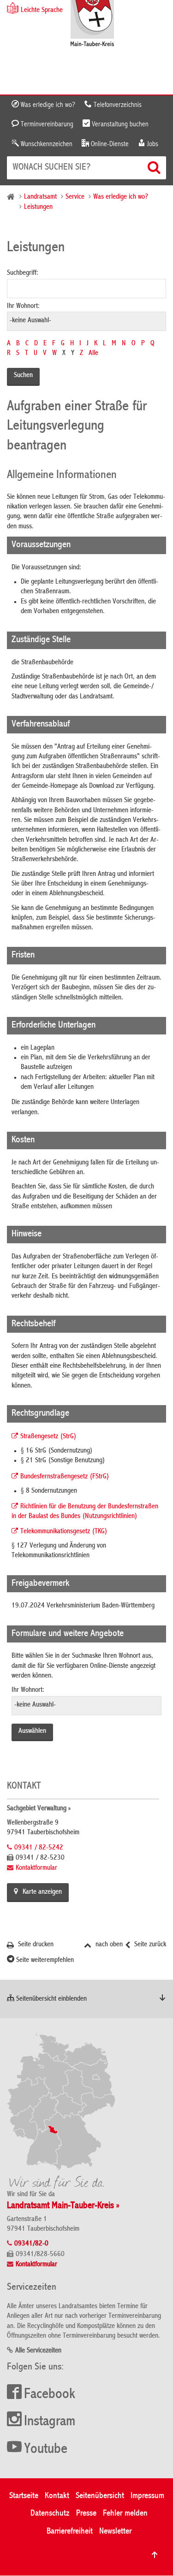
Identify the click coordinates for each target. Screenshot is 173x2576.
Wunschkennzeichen (46, 144)
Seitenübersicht (100, 2496)
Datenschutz (50, 2514)
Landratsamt (40, 197)
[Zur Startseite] (92, 24)
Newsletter (115, 2532)
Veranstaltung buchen (119, 124)
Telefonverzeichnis (117, 105)
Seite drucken (35, 1945)
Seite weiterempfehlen (44, 1961)
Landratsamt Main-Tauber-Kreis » (63, 2206)
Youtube (46, 2450)
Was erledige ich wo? (47, 105)
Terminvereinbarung (46, 124)
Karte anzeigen (42, 1892)
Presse (86, 2514)
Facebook (50, 2395)
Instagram (50, 2422)
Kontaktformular (36, 1868)
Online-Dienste (109, 144)
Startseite (24, 2496)
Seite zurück (149, 1945)
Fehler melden (125, 2514)
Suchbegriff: (23, 273)
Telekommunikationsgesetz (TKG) (64, 1532)
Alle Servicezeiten (38, 2351)
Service (75, 197)
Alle (93, 354)
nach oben (108, 1945)
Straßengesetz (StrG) (48, 1437)
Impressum (147, 2496)
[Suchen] (155, 167)
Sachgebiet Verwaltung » (39, 1809)
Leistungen (38, 207)
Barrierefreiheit (70, 2532)
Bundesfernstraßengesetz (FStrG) (65, 1477)
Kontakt (57, 2496)
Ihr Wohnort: (23, 307)
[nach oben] (155, 2555)
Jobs (152, 144)
